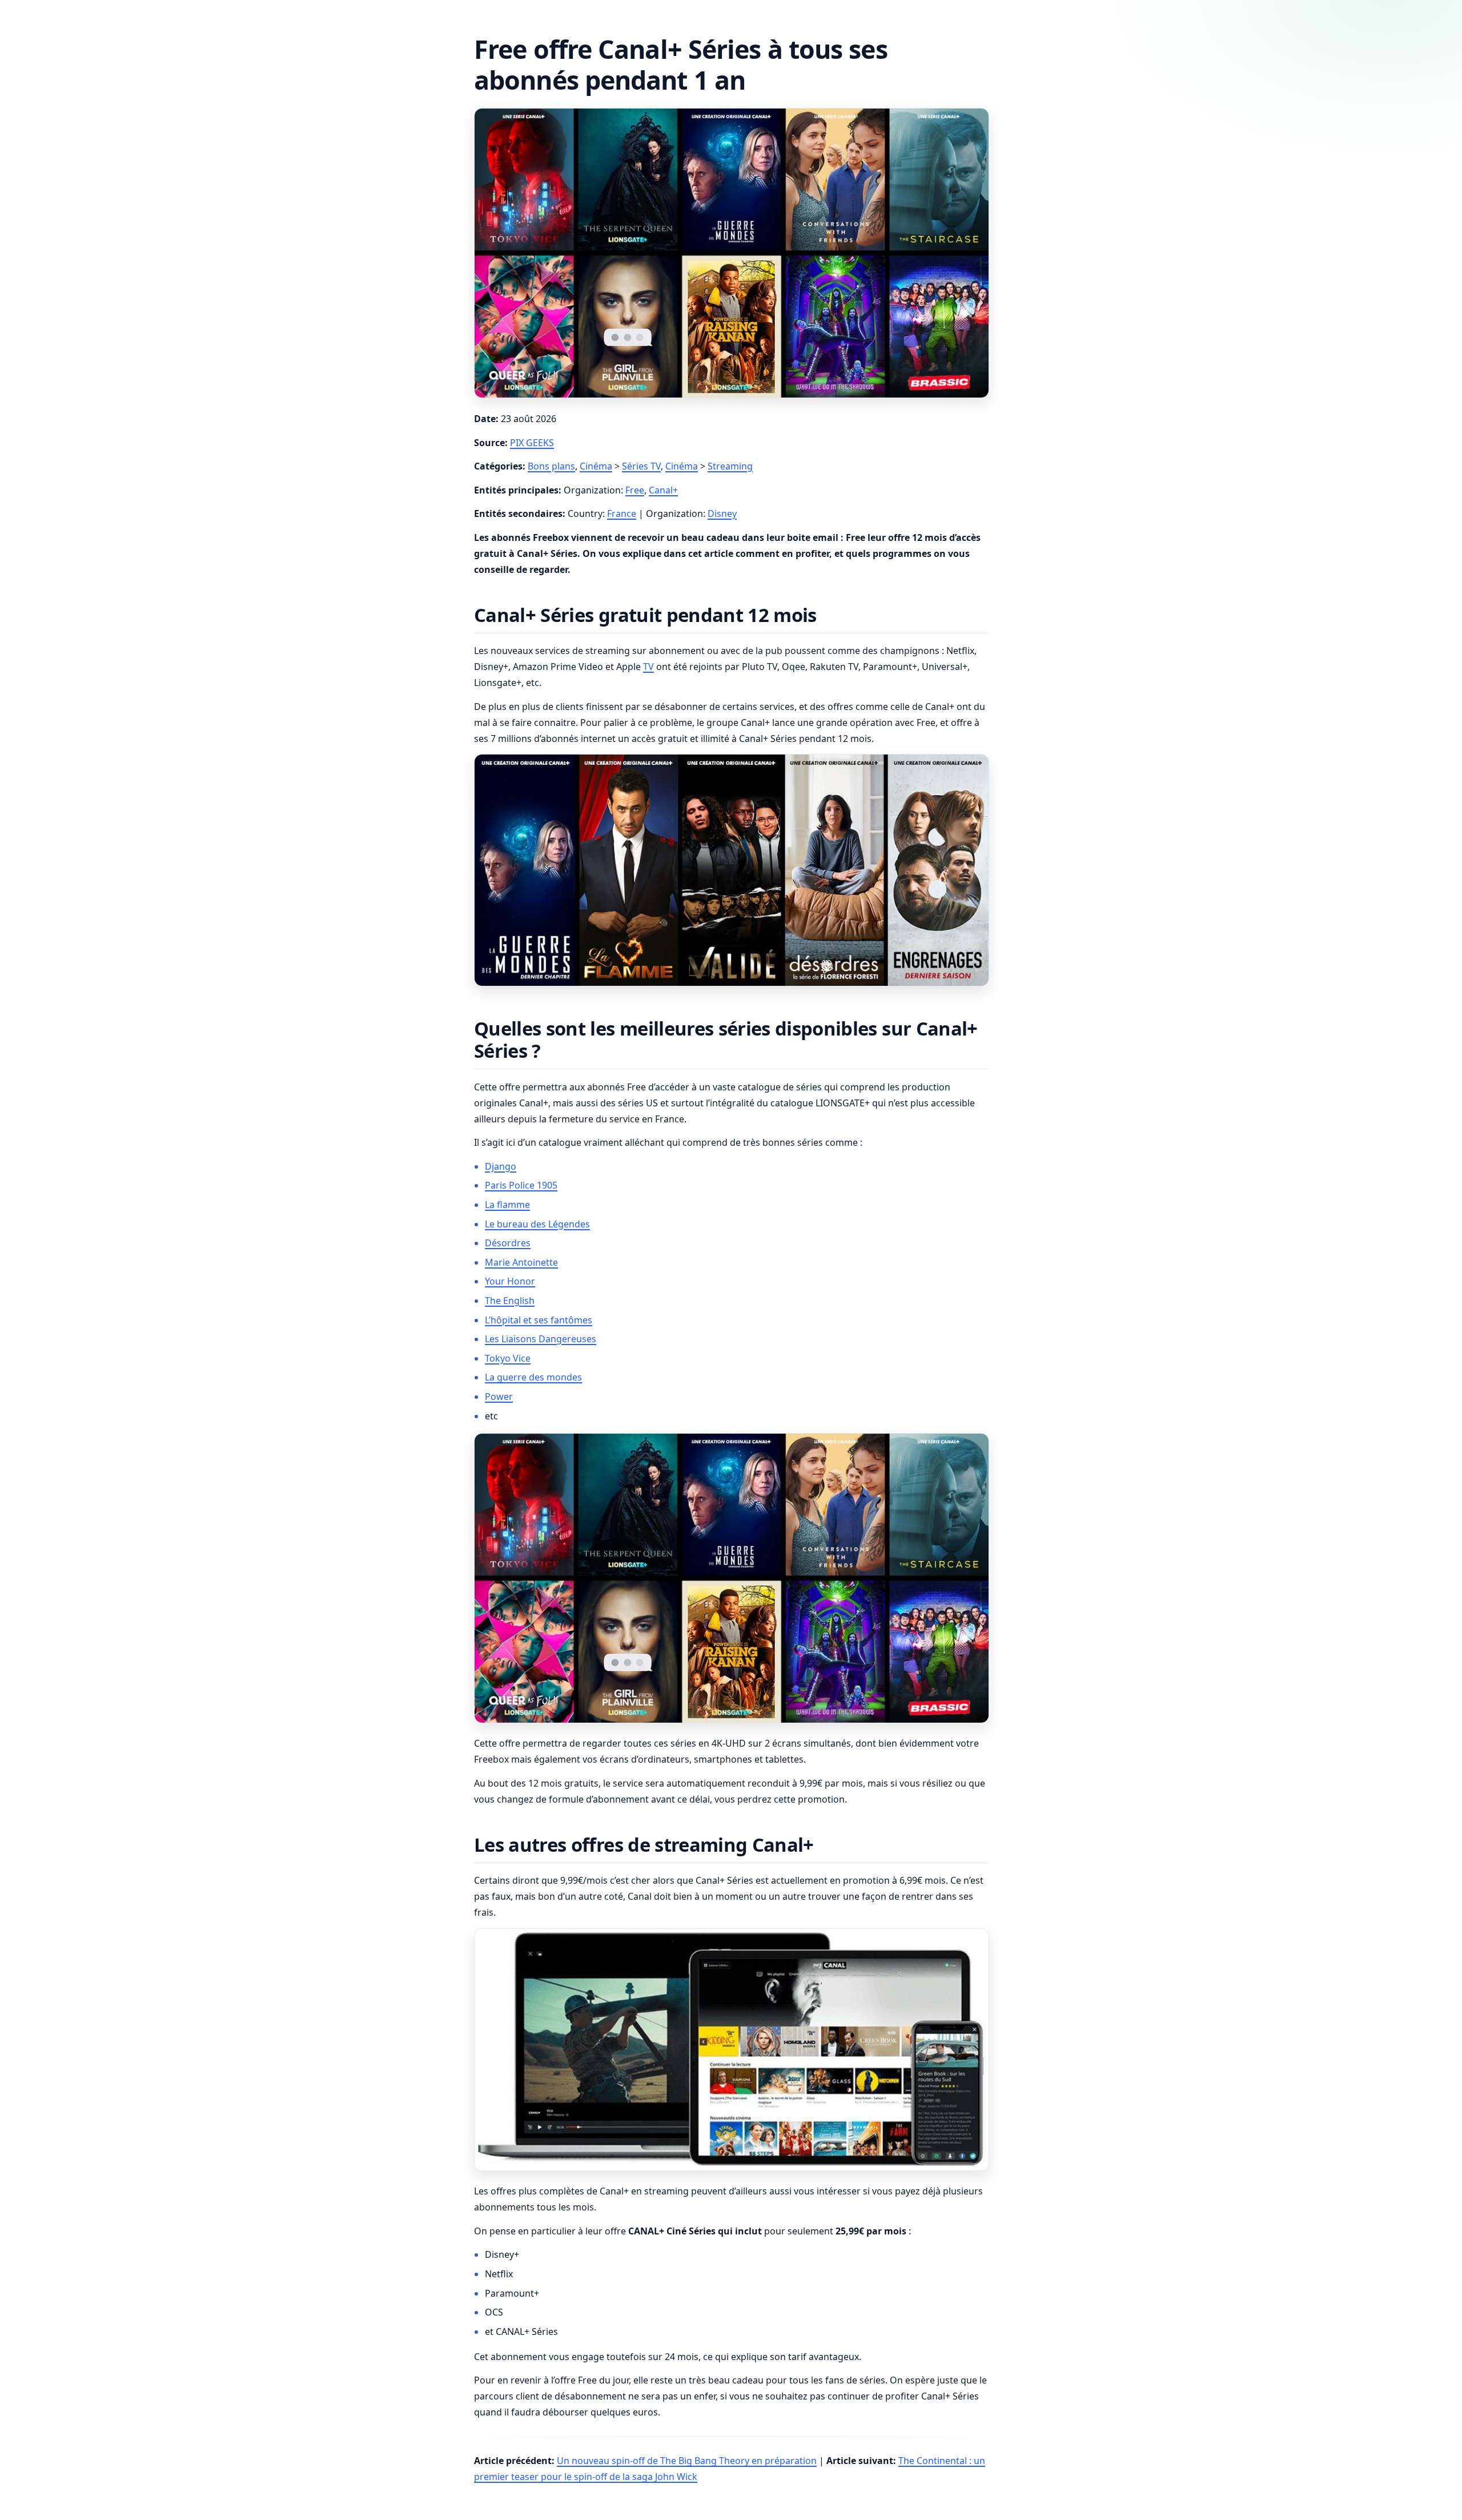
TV (648, 667)
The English (510, 1301)
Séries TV (641, 466)
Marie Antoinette (521, 1262)
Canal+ (663, 490)
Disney (722, 513)
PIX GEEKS (532, 443)
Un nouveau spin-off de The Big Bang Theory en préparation (687, 2461)
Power (499, 1397)
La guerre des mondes (533, 1377)
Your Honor (510, 1281)
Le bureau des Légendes (537, 1224)
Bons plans (551, 466)
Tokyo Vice (508, 1358)
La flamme (507, 1205)
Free (635, 490)
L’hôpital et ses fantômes (539, 1320)
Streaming (730, 466)
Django (501, 1166)
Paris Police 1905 (521, 1185)
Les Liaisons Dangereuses (541, 1339)
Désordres (508, 1243)
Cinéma (596, 466)
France (622, 513)
